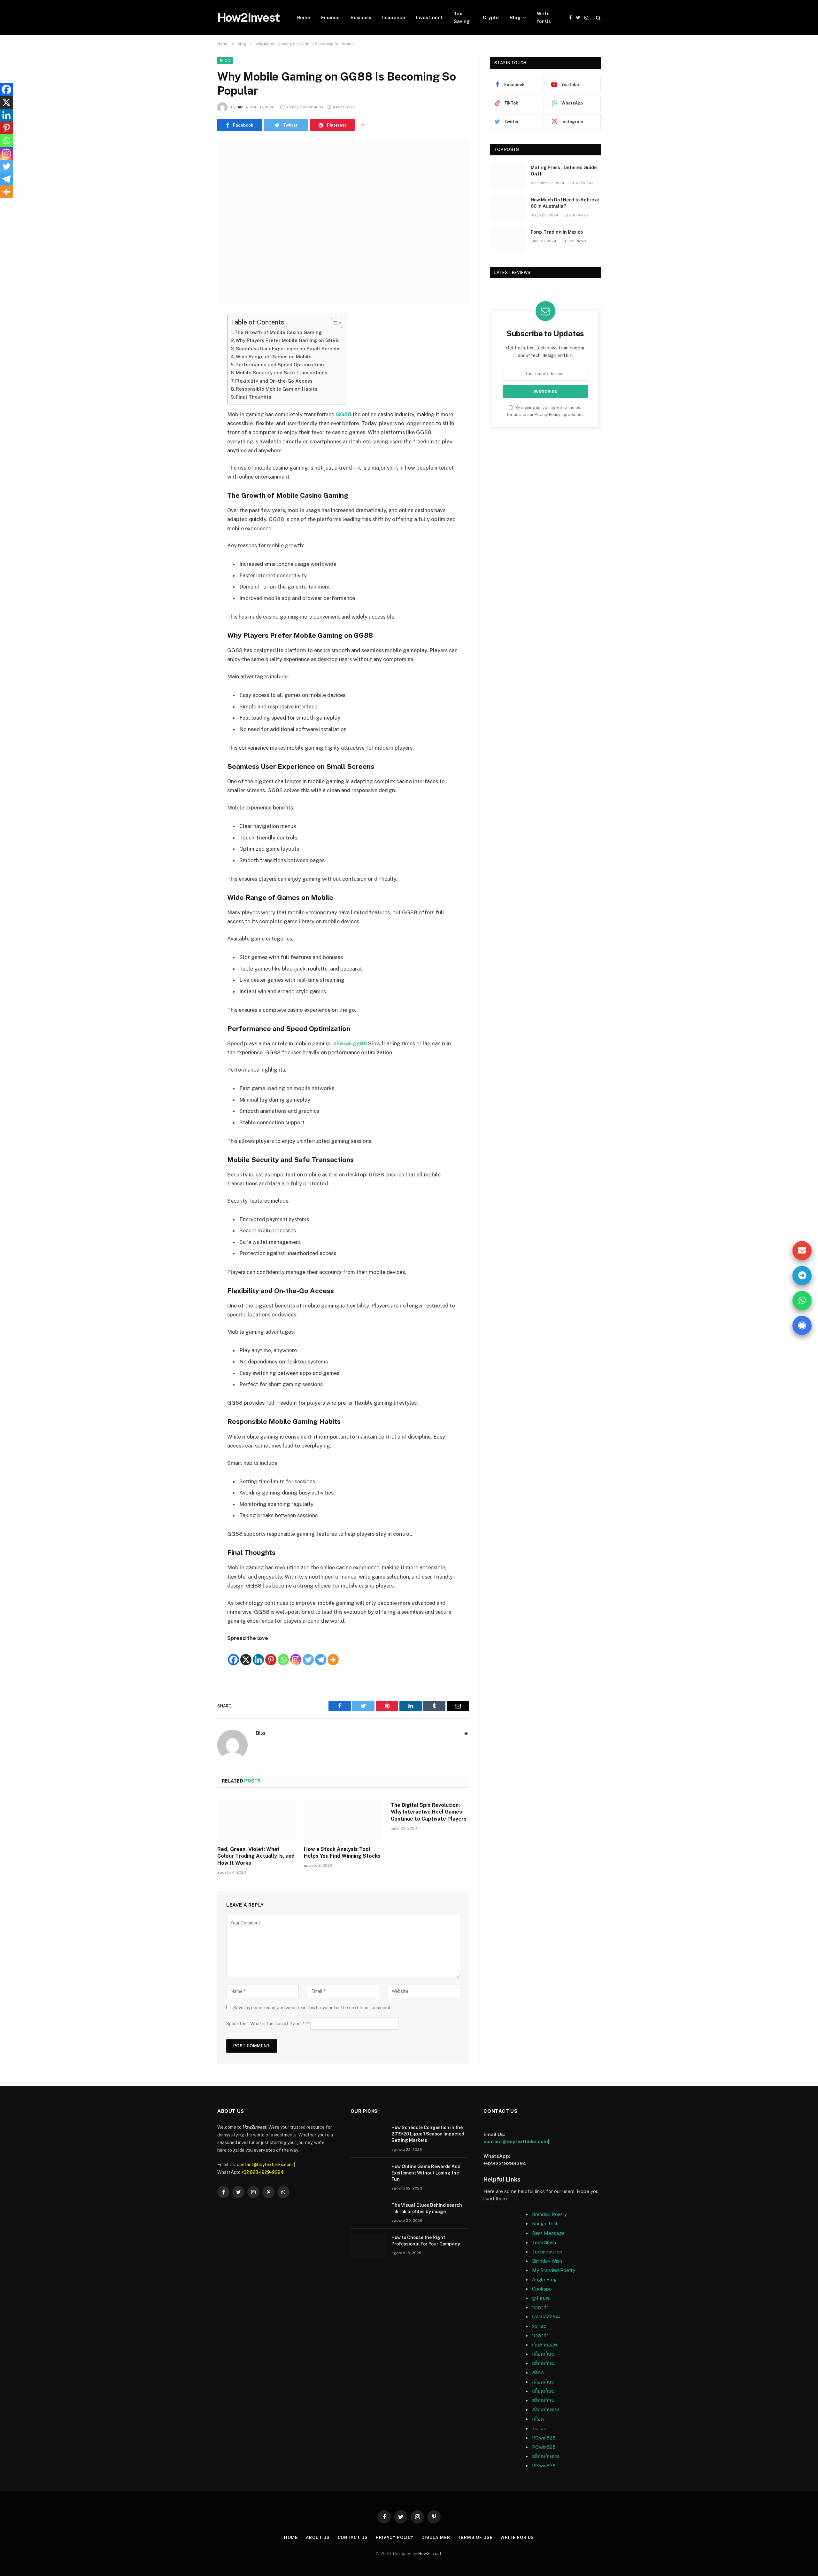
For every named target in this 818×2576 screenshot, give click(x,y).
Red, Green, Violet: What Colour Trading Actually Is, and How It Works (256, 1856)
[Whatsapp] (283, 1654)
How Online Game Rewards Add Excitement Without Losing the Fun (426, 2173)
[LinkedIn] (195, 368)
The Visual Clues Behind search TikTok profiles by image (427, 2208)
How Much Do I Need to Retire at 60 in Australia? (565, 203)
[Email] (195, 401)
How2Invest (430, 2553)
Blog (515, 17)
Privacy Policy (548, 414)
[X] (246, 1654)
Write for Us (544, 17)
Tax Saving (462, 17)
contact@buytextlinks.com (265, 2165)
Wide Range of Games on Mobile (274, 357)
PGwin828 (544, 2438)
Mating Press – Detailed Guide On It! (564, 171)
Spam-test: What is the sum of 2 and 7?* (268, 2024)
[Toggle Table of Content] (333, 323)
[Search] (598, 18)
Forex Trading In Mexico (557, 232)
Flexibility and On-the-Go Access (274, 381)
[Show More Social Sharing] (363, 125)
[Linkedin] (258, 1654)
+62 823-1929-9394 (262, 2172)
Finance (330, 17)
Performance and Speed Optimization (280, 365)
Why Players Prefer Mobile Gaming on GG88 (287, 340)
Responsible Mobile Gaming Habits (277, 389)
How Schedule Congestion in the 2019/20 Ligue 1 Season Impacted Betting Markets (428, 2134)
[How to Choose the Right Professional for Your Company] (368, 2246)
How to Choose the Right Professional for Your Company (426, 2241)
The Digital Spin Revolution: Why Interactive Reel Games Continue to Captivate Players (429, 1812)
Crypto (491, 17)
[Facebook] (195, 335)
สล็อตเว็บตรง (546, 2410)
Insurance (394, 17)
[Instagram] (296, 1654)
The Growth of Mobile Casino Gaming (278, 332)
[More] (333, 1654)
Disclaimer (436, 2537)
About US (318, 2537)
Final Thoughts (254, 397)
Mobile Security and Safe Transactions (282, 373)
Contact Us (353, 2537)
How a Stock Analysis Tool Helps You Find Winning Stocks (342, 1853)
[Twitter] (195, 352)
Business (361, 17)
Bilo (240, 107)
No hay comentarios (305, 107)
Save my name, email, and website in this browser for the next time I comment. (313, 2008)
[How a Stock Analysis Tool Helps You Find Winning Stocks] (343, 1819)
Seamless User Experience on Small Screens (288, 349)
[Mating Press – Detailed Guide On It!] (507, 176)
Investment (429, 17)
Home (303, 17)
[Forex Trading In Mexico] (507, 240)
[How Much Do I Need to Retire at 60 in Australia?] (507, 208)
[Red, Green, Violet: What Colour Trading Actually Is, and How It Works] (256, 1819)
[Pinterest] (195, 384)
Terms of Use (475, 2537)
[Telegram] (321, 1654)
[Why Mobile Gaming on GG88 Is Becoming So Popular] (343, 221)
